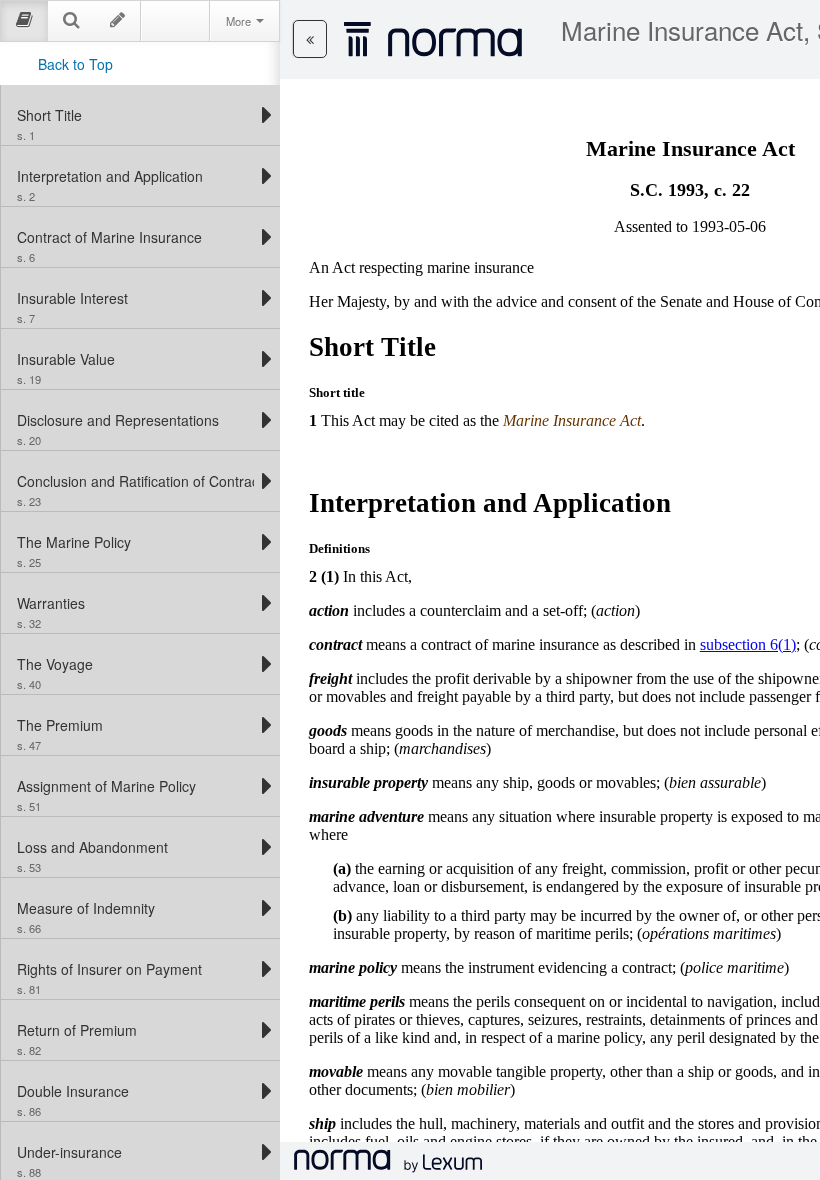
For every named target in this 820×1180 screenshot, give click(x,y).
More (240, 21)
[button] (310, 39)
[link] (135, 115)
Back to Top (75, 64)
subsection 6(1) (748, 644)
